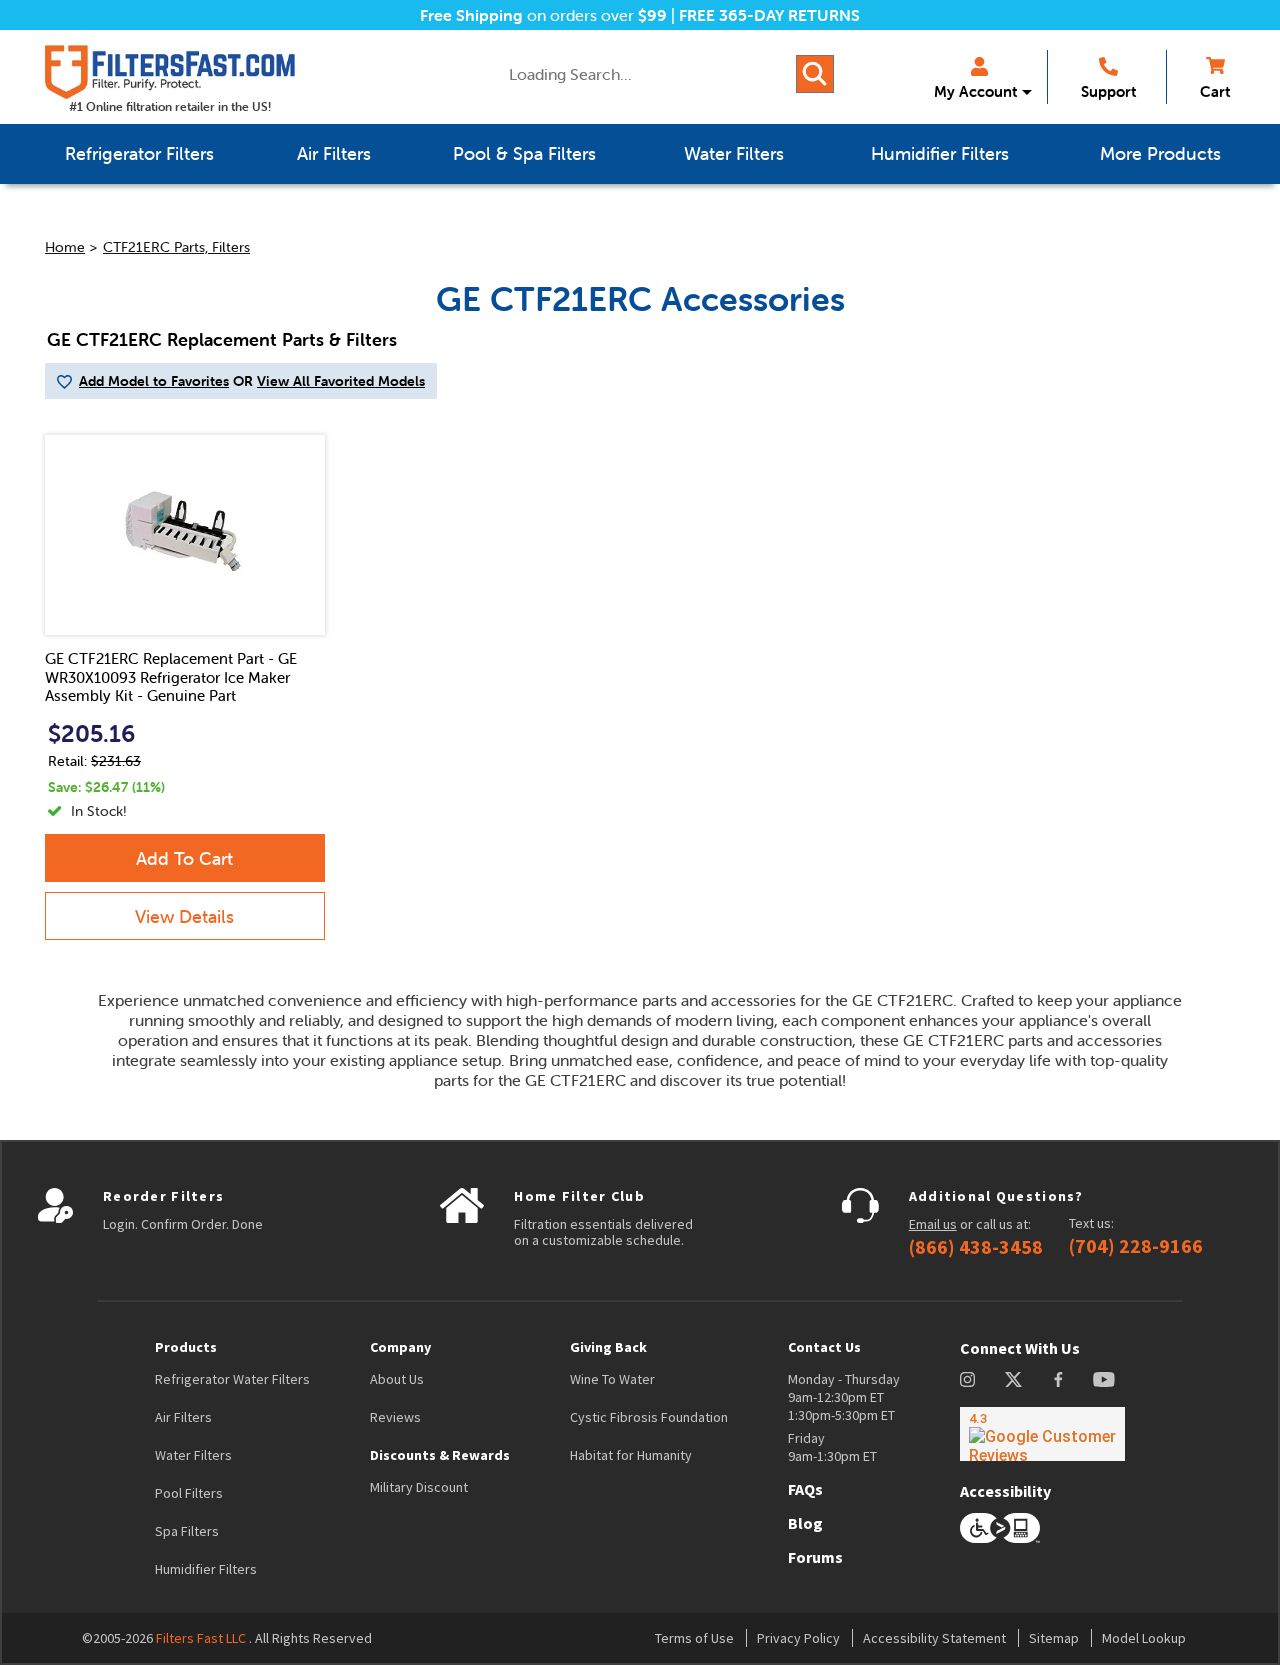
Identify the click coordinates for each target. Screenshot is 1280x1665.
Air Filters (183, 1417)
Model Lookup (1144, 1638)
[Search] (815, 74)
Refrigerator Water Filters (232, 1379)
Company (400, 1347)
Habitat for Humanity (631, 1455)
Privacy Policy (798, 1638)
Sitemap (1054, 1638)
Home (65, 247)
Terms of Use (694, 1638)
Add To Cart (184, 858)
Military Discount (419, 1487)
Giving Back (608, 1347)
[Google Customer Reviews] (1042, 1434)
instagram (967, 1379)
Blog (805, 1523)
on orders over (543, 15)
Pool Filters (189, 1493)
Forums (815, 1557)
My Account (975, 91)
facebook (1058, 1379)
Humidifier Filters (206, 1569)
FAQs (805, 1489)
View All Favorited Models (341, 381)
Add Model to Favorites (154, 381)
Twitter (1014, 1379)
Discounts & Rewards (440, 1455)
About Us (397, 1379)
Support (1108, 91)
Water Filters (193, 1455)
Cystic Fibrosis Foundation (649, 1417)
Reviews (395, 1417)
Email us (933, 1224)
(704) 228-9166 (1136, 1246)
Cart (1215, 91)
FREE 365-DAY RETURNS (769, 15)
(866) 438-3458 (976, 1247)
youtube (1104, 1379)
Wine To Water (612, 1379)
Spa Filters (187, 1531)
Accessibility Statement (934, 1638)
